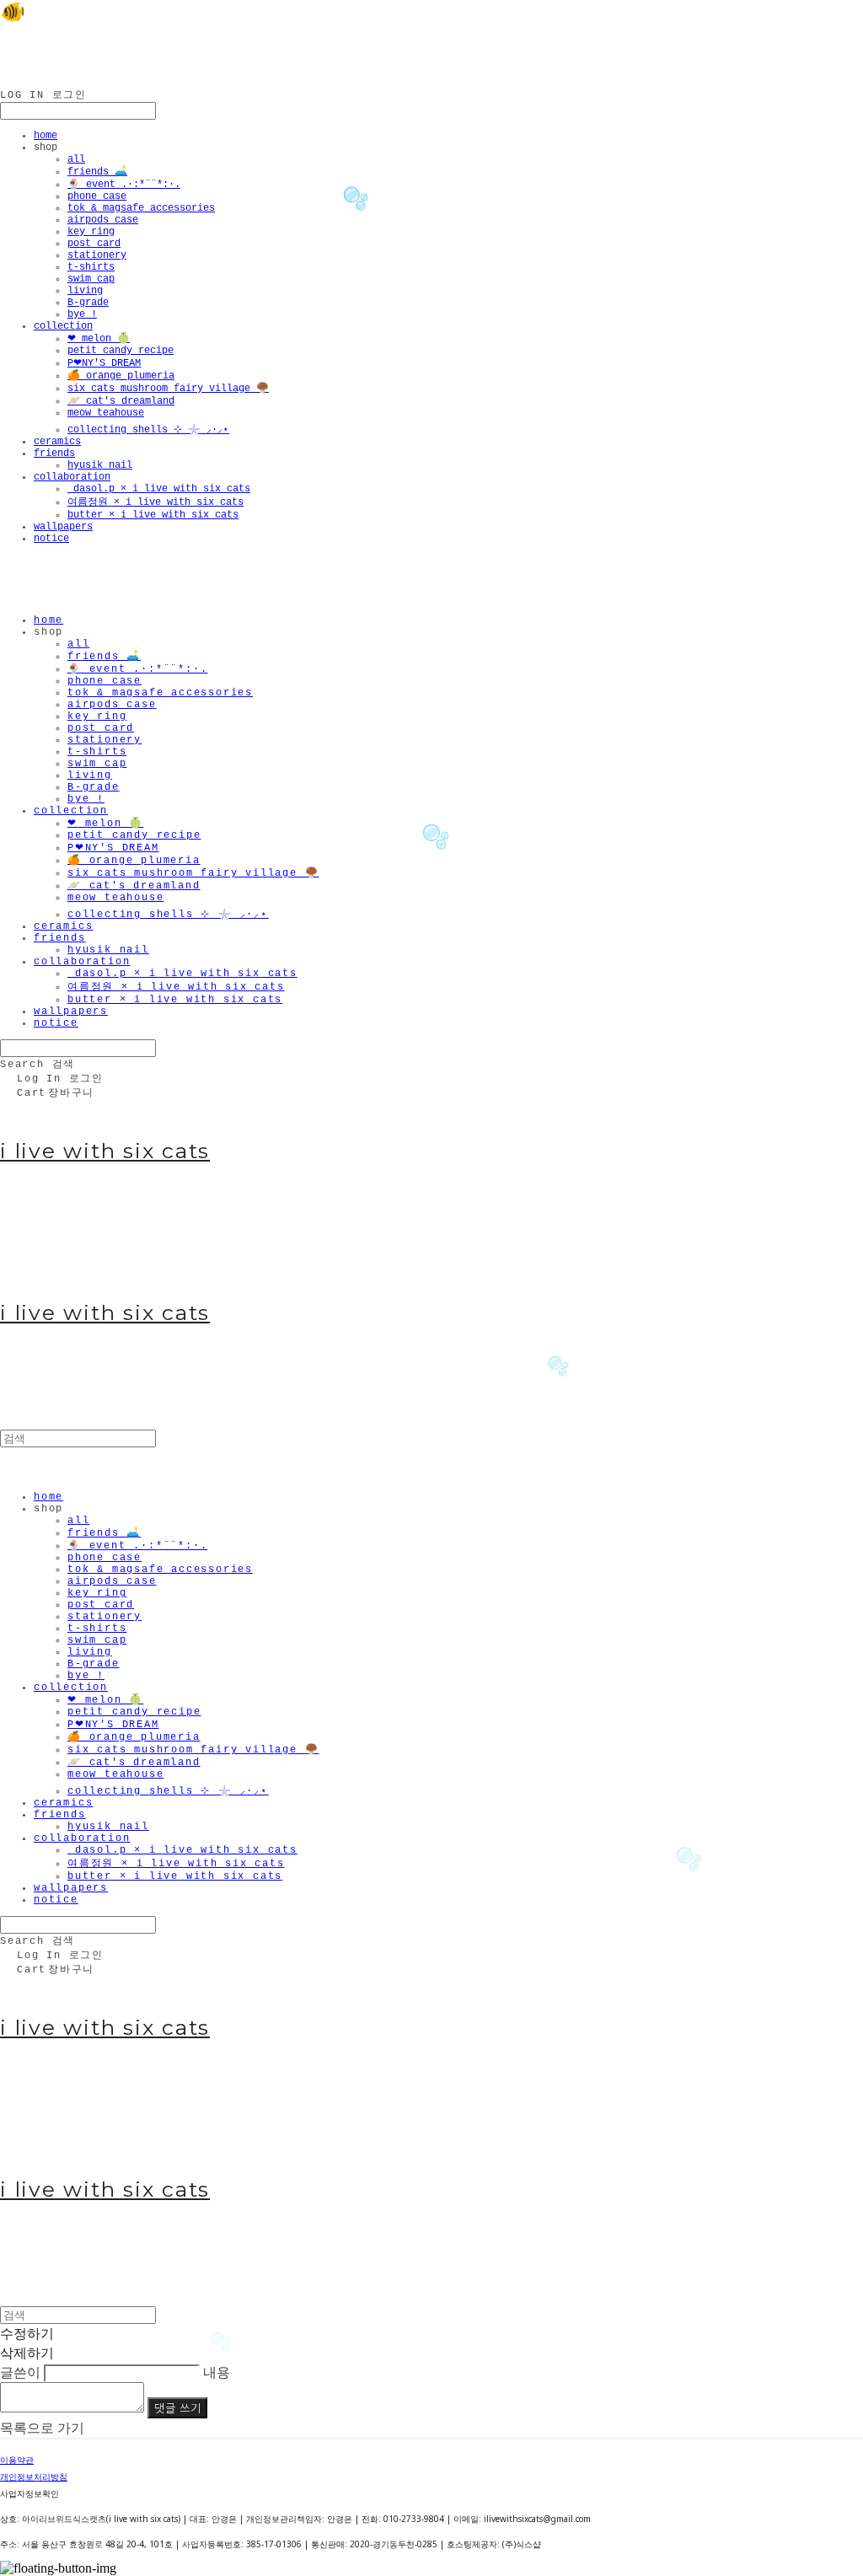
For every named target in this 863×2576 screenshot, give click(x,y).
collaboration (72, 477)
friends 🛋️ (97, 172)
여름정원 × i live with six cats (155, 502)
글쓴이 (20, 2372)
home (46, 136)
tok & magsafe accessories (141, 208)
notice (51, 539)
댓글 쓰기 (177, 2408)
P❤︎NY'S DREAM (104, 363)
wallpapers (63, 527)
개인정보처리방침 (34, 2477)
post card (94, 244)
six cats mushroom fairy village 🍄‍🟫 (168, 389)
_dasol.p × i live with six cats (159, 489)
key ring (91, 232)
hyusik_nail (100, 465)
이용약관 (17, 2460)
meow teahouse (106, 413)
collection (63, 326)
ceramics (57, 442)
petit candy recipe (121, 351)
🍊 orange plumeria (121, 376)
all (76, 159)
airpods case (103, 220)
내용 (217, 2372)
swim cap (91, 279)
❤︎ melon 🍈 (99, 339)
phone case (97, 196)
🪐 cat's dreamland (121, 401)
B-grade (88, 303)
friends (54, 453)
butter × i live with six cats (153, 515)
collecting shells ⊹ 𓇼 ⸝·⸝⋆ (148, 430)
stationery (97, 255)
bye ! (82, 314)
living (85, 291)
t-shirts (91, 267)
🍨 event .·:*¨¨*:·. (124, 185)
